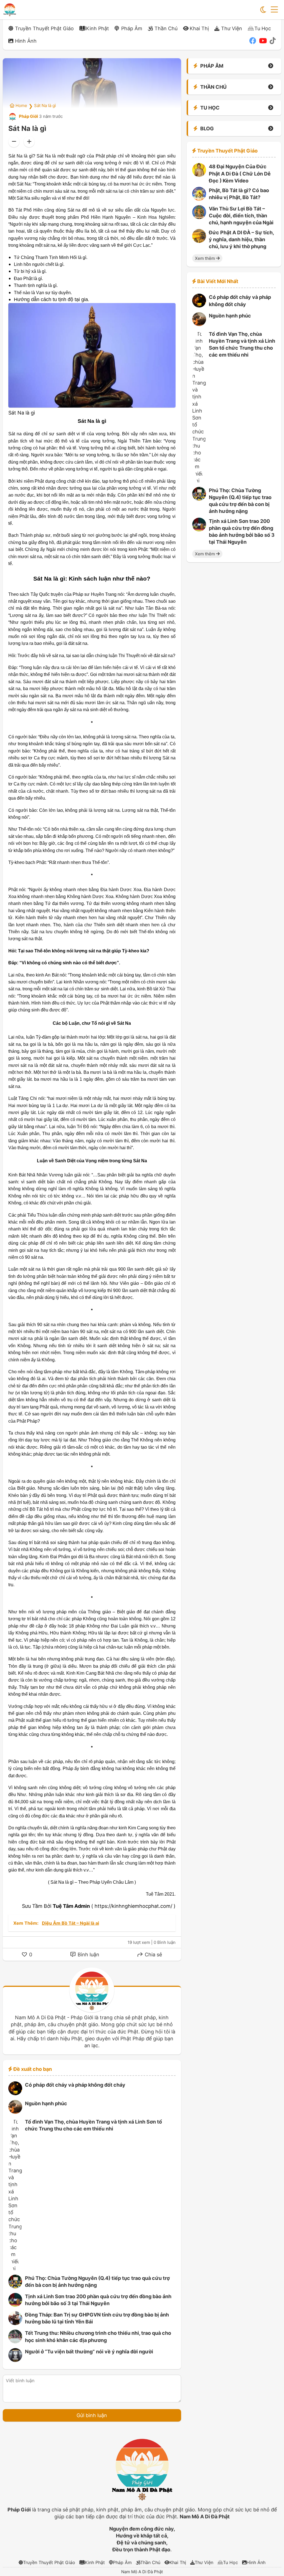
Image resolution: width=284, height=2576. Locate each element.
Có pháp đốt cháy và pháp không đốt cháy (75, 2085)
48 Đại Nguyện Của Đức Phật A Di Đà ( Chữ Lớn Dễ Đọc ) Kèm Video (240, 173)
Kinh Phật (97, 28)
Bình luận (88, 1955)
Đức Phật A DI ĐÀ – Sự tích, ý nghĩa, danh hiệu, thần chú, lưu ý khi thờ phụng (241, 239)
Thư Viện (232, 28)
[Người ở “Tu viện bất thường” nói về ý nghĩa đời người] (15, 2360)
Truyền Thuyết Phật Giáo (44, 28)
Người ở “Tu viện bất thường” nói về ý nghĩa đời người (89, 2352)
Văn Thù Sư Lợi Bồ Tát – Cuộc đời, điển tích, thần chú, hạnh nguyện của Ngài (241, 216)
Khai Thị (199, 28)
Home (21, 105)
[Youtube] (263, 41)
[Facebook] (253, 41)
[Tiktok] (273, 41)
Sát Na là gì (45, 105)
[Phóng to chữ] (29, 142)
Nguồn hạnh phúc (46, 2103)
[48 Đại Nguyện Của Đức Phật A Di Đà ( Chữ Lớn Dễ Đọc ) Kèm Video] (199, 175)
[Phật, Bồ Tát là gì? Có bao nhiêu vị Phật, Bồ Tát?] (199, 199)
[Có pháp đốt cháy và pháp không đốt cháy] (15, 2093)
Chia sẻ (153, 1955)
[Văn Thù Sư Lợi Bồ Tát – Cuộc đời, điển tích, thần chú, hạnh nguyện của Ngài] (199, 217)
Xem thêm (206, 258)
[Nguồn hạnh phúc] (15, 2112)
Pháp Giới (28, 116)
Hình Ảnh (26, 41)
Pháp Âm (132, 28)
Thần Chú (166, 28)
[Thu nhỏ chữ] (14, 142)
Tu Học (263, 28)
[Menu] (274, 10)
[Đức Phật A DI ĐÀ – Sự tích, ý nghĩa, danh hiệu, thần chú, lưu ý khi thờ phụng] (199, 241)
